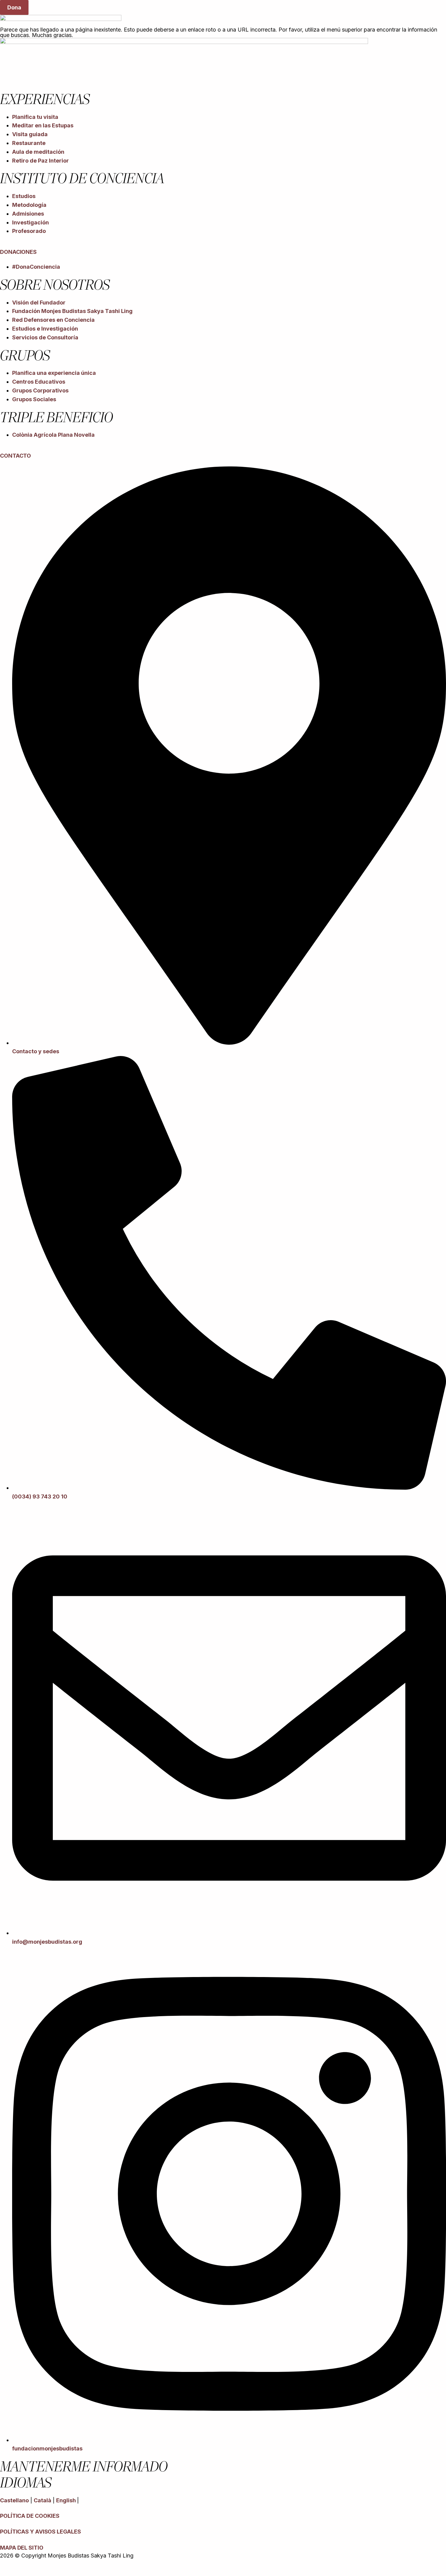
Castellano (14, 2500)
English (67, 2500)
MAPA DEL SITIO (22, 2548)
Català (42, 2500)
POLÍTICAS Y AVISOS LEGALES (40, 2532)
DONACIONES (18, 252)
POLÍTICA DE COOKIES (30, 2516)
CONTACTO (15, 456)
